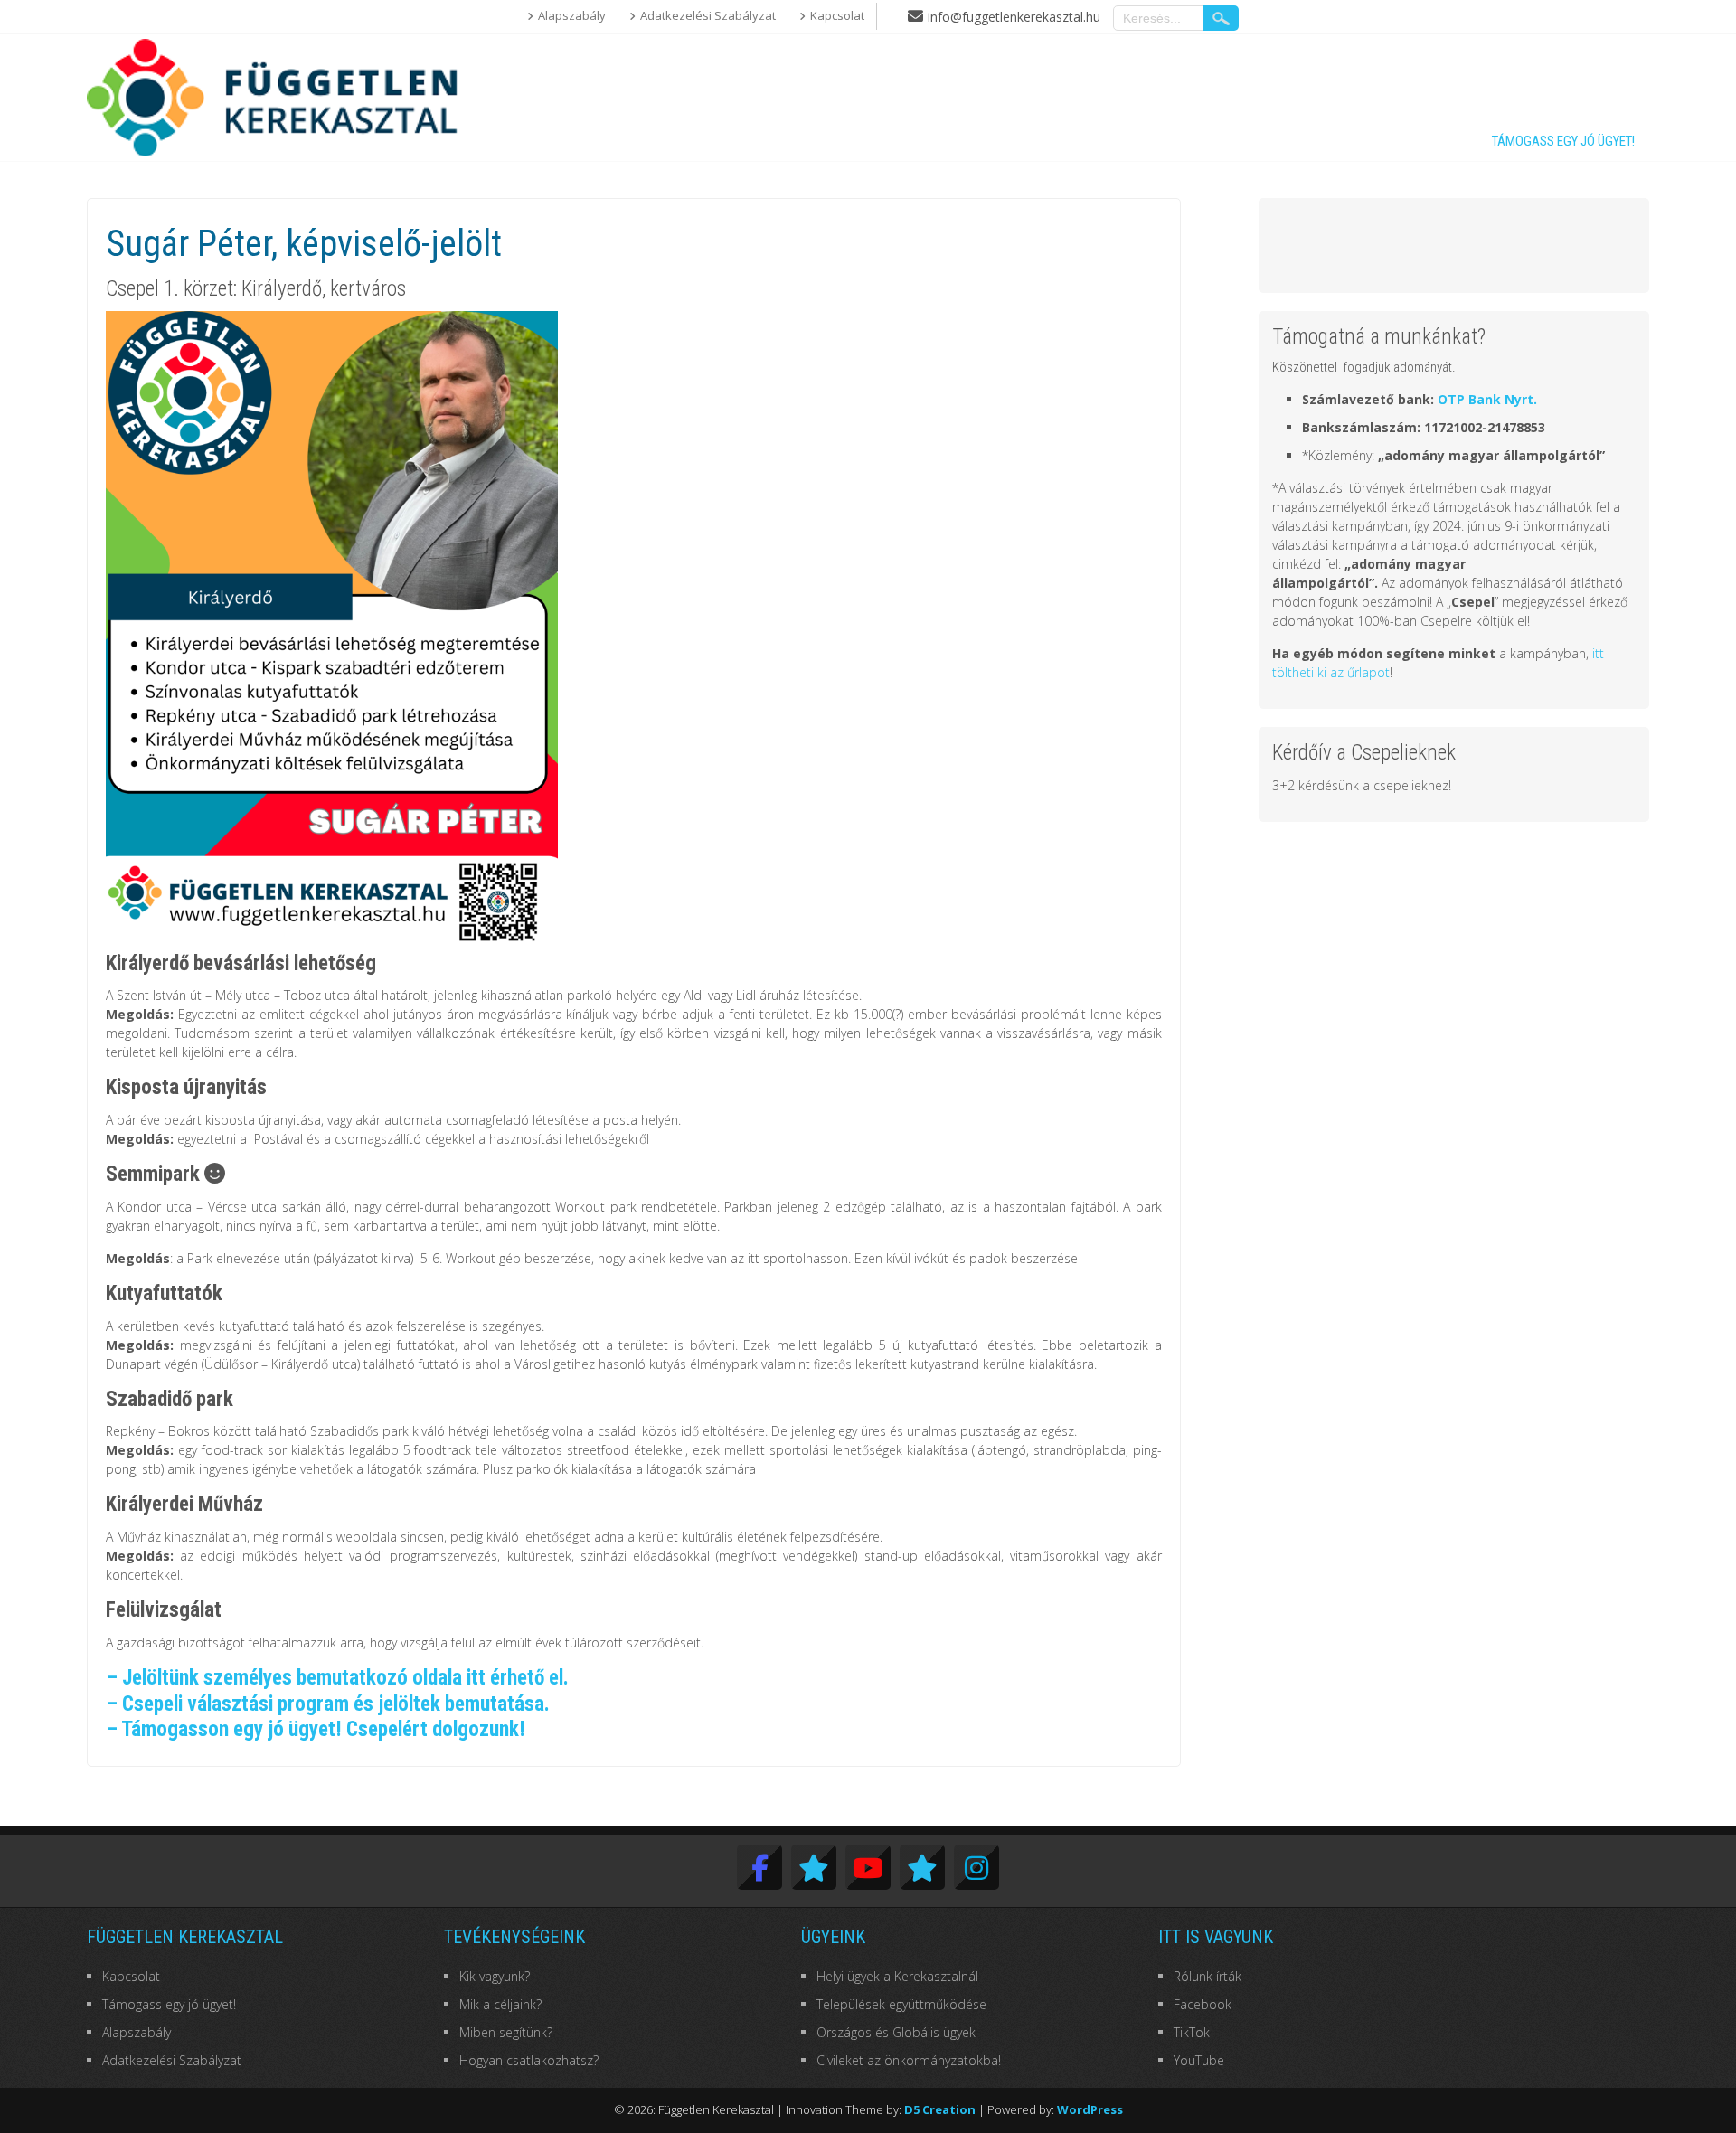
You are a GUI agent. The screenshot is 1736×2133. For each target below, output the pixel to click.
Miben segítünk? (506, 2032)
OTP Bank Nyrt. (1487, 399)
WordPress (1090, 2109)
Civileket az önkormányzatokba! (909, 2060)
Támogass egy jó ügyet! (1563, 141)
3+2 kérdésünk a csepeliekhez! (1362, 785)
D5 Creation (940, 2109)
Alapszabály (572, 15)
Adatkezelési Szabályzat (708, 15)
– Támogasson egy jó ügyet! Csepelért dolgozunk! (316, 1729)
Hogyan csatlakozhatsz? (529, 2060)
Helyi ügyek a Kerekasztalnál (897, 1976)
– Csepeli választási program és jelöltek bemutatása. (328, 1704)
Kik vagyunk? (495, 1976)
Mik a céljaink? (500, 2004)
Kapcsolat (837, 15)
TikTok (1192, 2032)
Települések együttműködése (901, 2004)
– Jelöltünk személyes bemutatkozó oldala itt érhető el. (337, 1678)
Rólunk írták (1208, 1976)
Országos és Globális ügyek (896, 2032)
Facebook (1203, 2004)
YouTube (1199, 2060)
